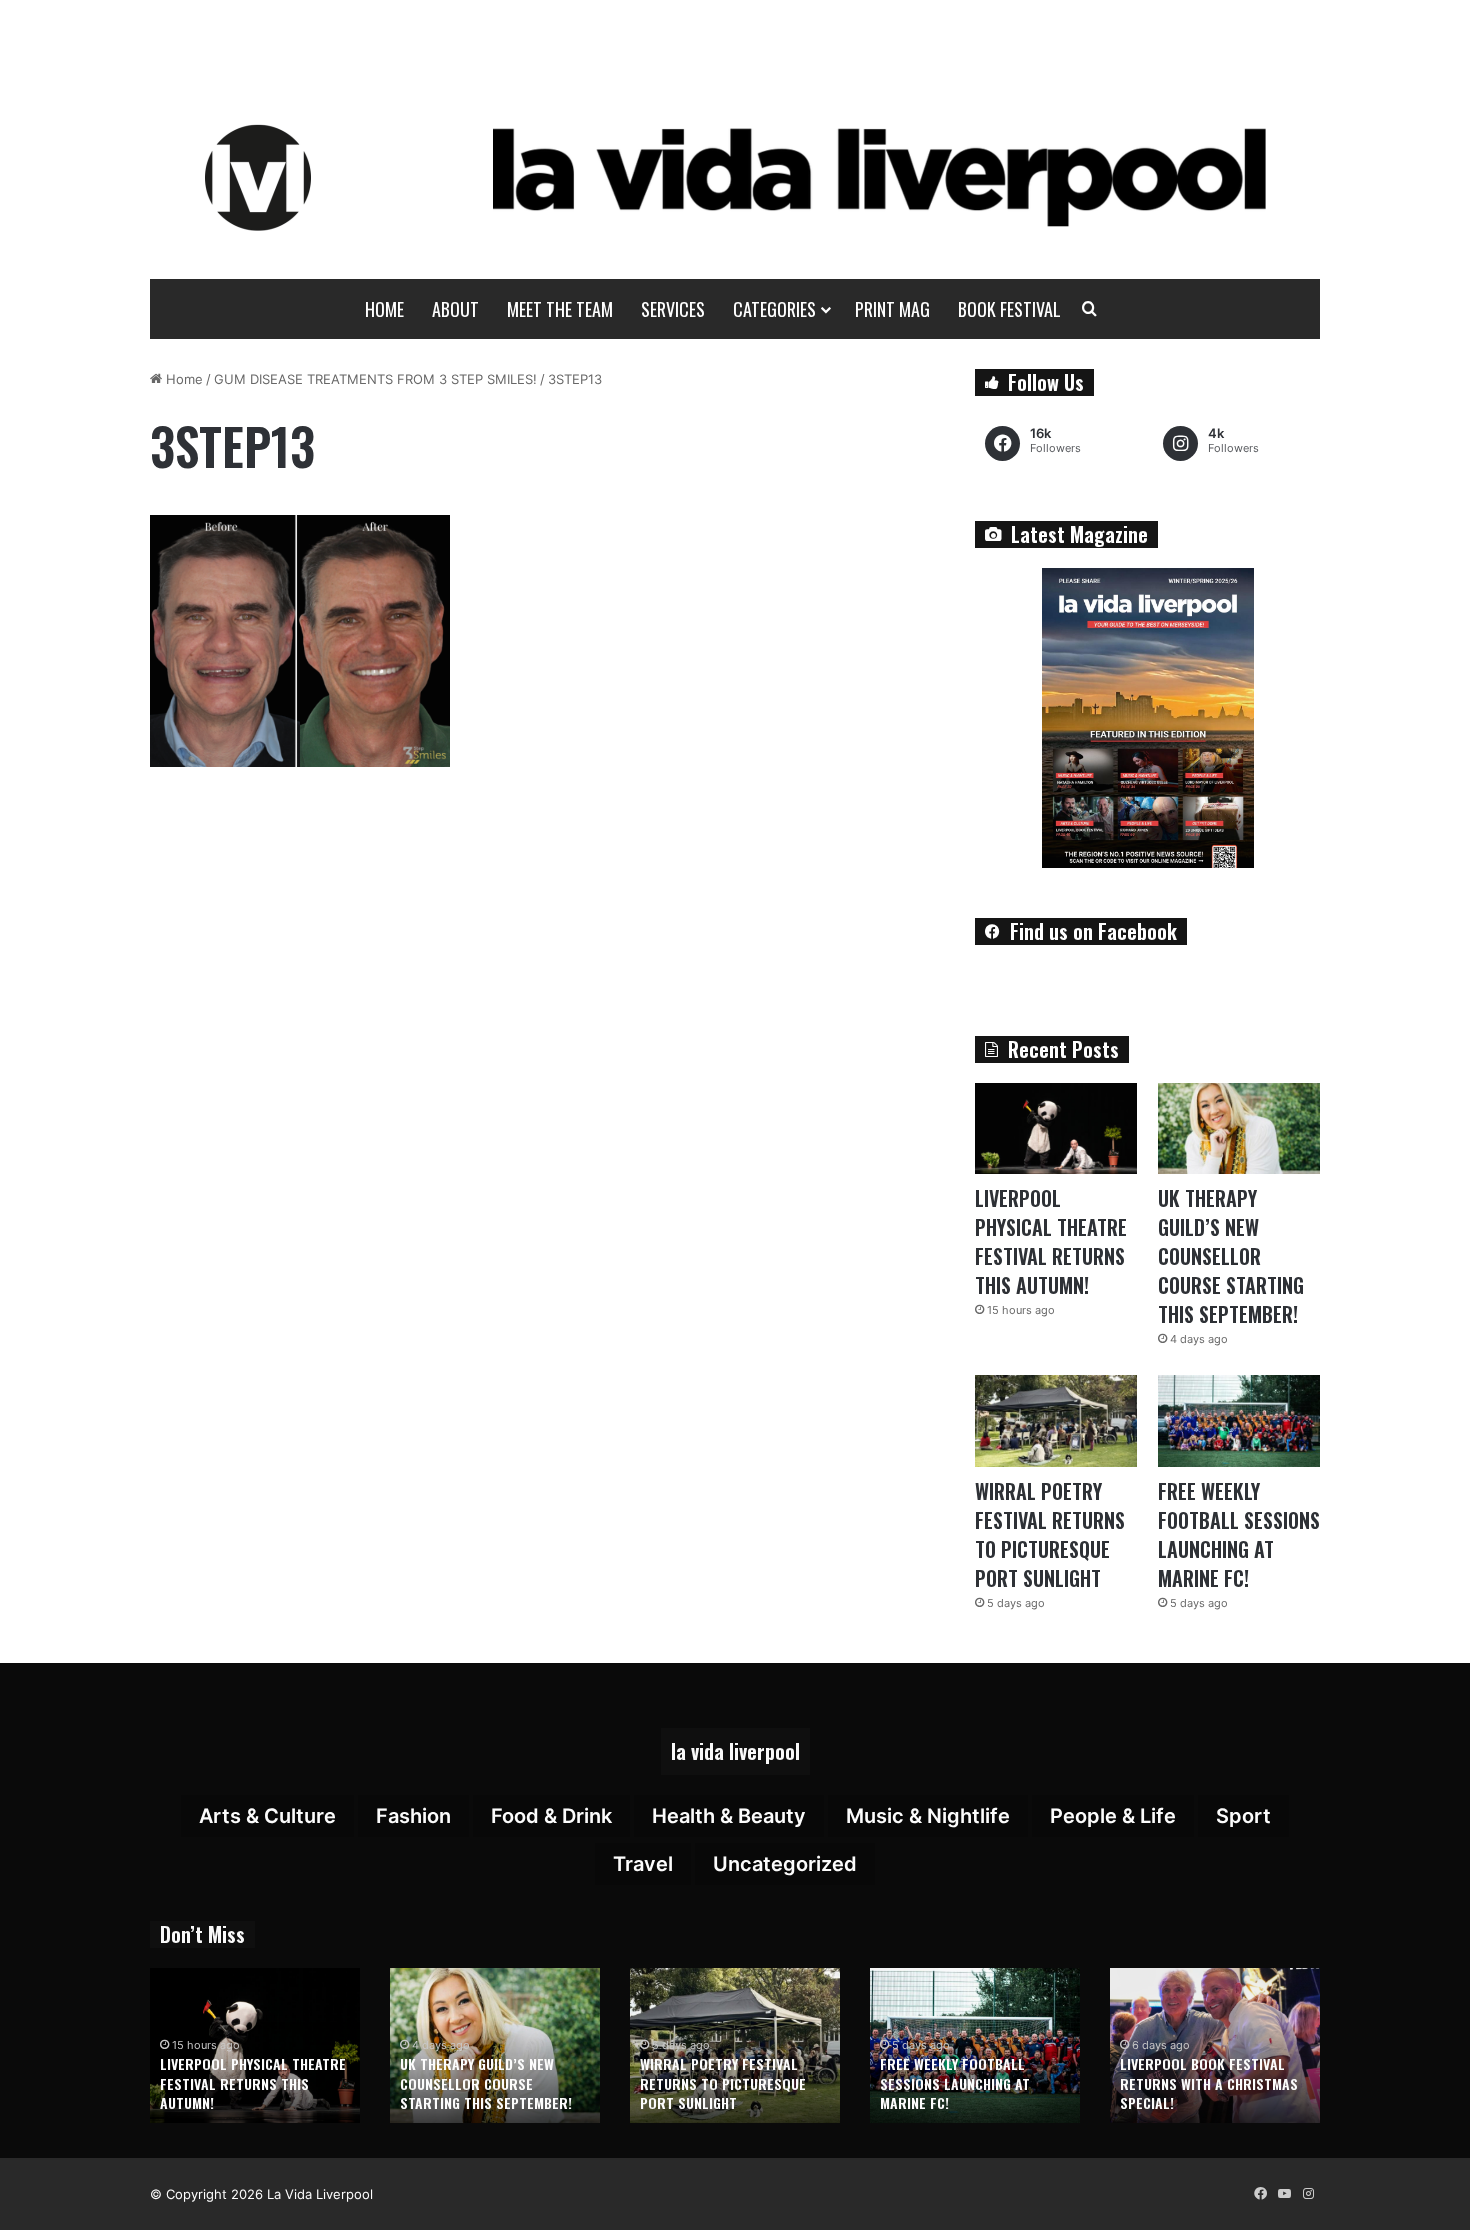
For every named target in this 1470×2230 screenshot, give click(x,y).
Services (673, 309)
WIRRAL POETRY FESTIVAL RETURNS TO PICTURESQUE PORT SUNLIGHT (1050, 1534)
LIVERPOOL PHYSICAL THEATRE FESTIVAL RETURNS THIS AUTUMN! (1051, 1241)
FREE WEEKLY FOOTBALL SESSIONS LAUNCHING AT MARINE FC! (1239, 1534)
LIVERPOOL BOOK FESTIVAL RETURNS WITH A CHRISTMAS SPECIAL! (1209, 2083)
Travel (643, 1864)
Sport (1243, 1816)
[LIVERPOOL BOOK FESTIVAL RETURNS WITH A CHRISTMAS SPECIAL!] (1215, 2045)
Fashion (413, 1816)
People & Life (1113, 1816)
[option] (255, 2045)
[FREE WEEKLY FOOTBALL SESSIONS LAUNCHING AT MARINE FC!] (1239, 1420)
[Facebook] (1260, 2194)
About (455, 309)
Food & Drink (551, 1816)
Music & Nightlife (928, 1816)
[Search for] (1090, 309)
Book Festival (1009, 309)
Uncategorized (785, 1864)
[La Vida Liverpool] (735, 177)
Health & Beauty (729, 1816)
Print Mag (892, 309)
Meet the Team (560, 309)
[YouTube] (1284, 2194)
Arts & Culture (267, 1816)
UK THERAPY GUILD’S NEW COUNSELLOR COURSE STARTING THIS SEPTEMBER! (1231, 1256)
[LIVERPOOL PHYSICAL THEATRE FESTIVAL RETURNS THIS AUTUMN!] (1056, 1128)
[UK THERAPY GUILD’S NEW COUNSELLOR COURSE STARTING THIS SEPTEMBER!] (1239, 1128)
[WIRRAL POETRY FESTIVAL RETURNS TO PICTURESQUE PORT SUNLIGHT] (1056, 1420)
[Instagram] (1308, 2194)
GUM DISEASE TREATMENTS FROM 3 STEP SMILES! (375, 379)
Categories (774, 309)
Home (384, 309)
